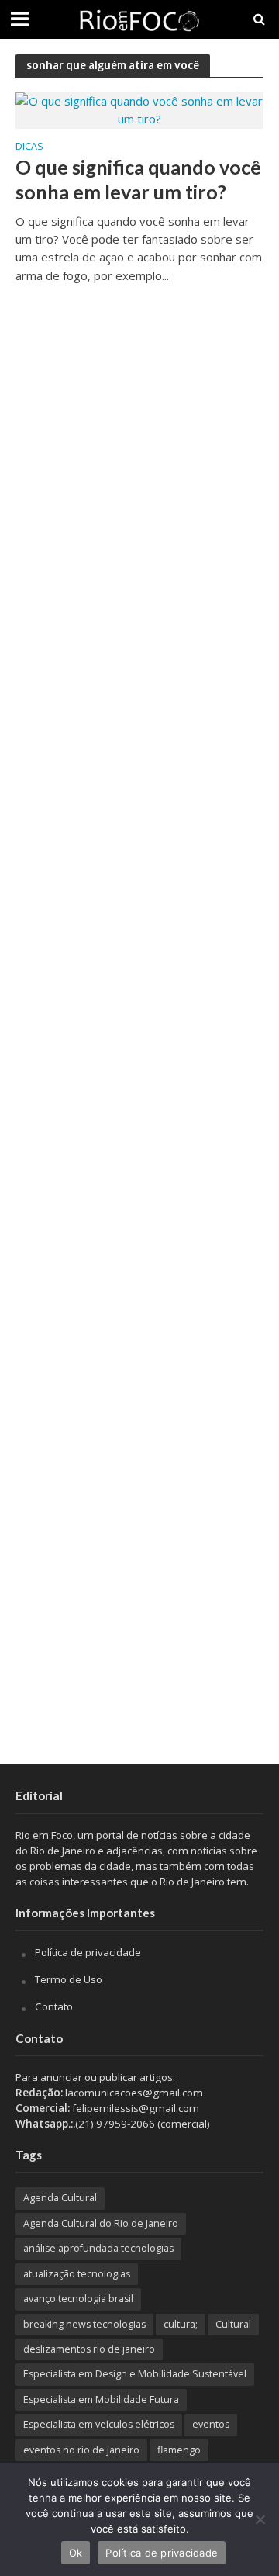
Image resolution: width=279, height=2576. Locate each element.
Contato (54, 2006)
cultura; (181, 2324)
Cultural (233, 2324)
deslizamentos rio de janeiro (89, 2349)
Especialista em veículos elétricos (99, 2424)
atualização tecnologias (77, 2274)
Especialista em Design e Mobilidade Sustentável (135, 2374)
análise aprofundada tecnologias (98, 2248)
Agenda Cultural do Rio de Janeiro (101, 2223)
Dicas (29, 147)
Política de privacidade (88, 1952)
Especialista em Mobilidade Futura (101, 2399)
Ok (76, 2553)
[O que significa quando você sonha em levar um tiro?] (139, 109)
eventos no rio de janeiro (81, 2450)
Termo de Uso (69, 1979)
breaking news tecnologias (84, 2324)
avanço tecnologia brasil (78, 2299)
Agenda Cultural (60, 2198)
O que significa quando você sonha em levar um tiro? (138, 179)
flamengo (179, 2450)
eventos (211, 2424)
